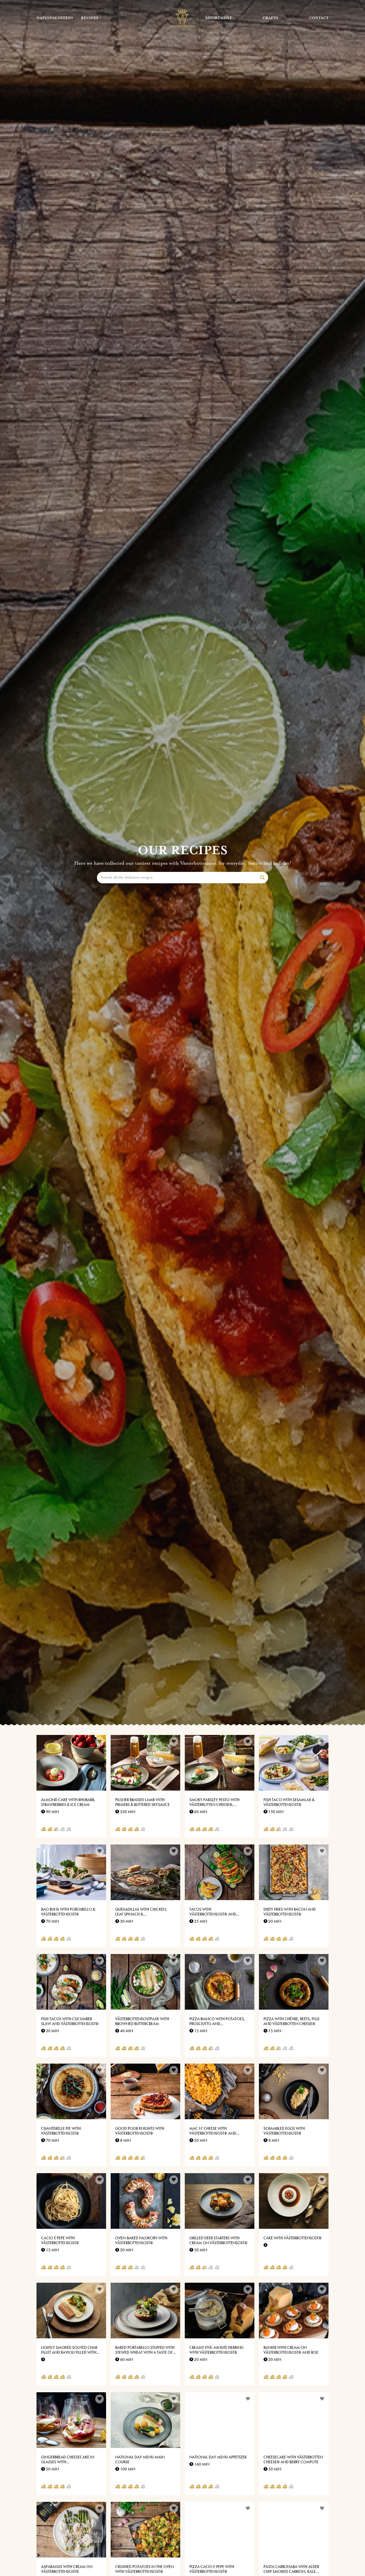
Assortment (218, 18)
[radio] (44, 1830)
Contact (319, 18)
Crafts (270, 18)
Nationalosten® (55, 18)
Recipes (90, 18)
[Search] (262, 878)
